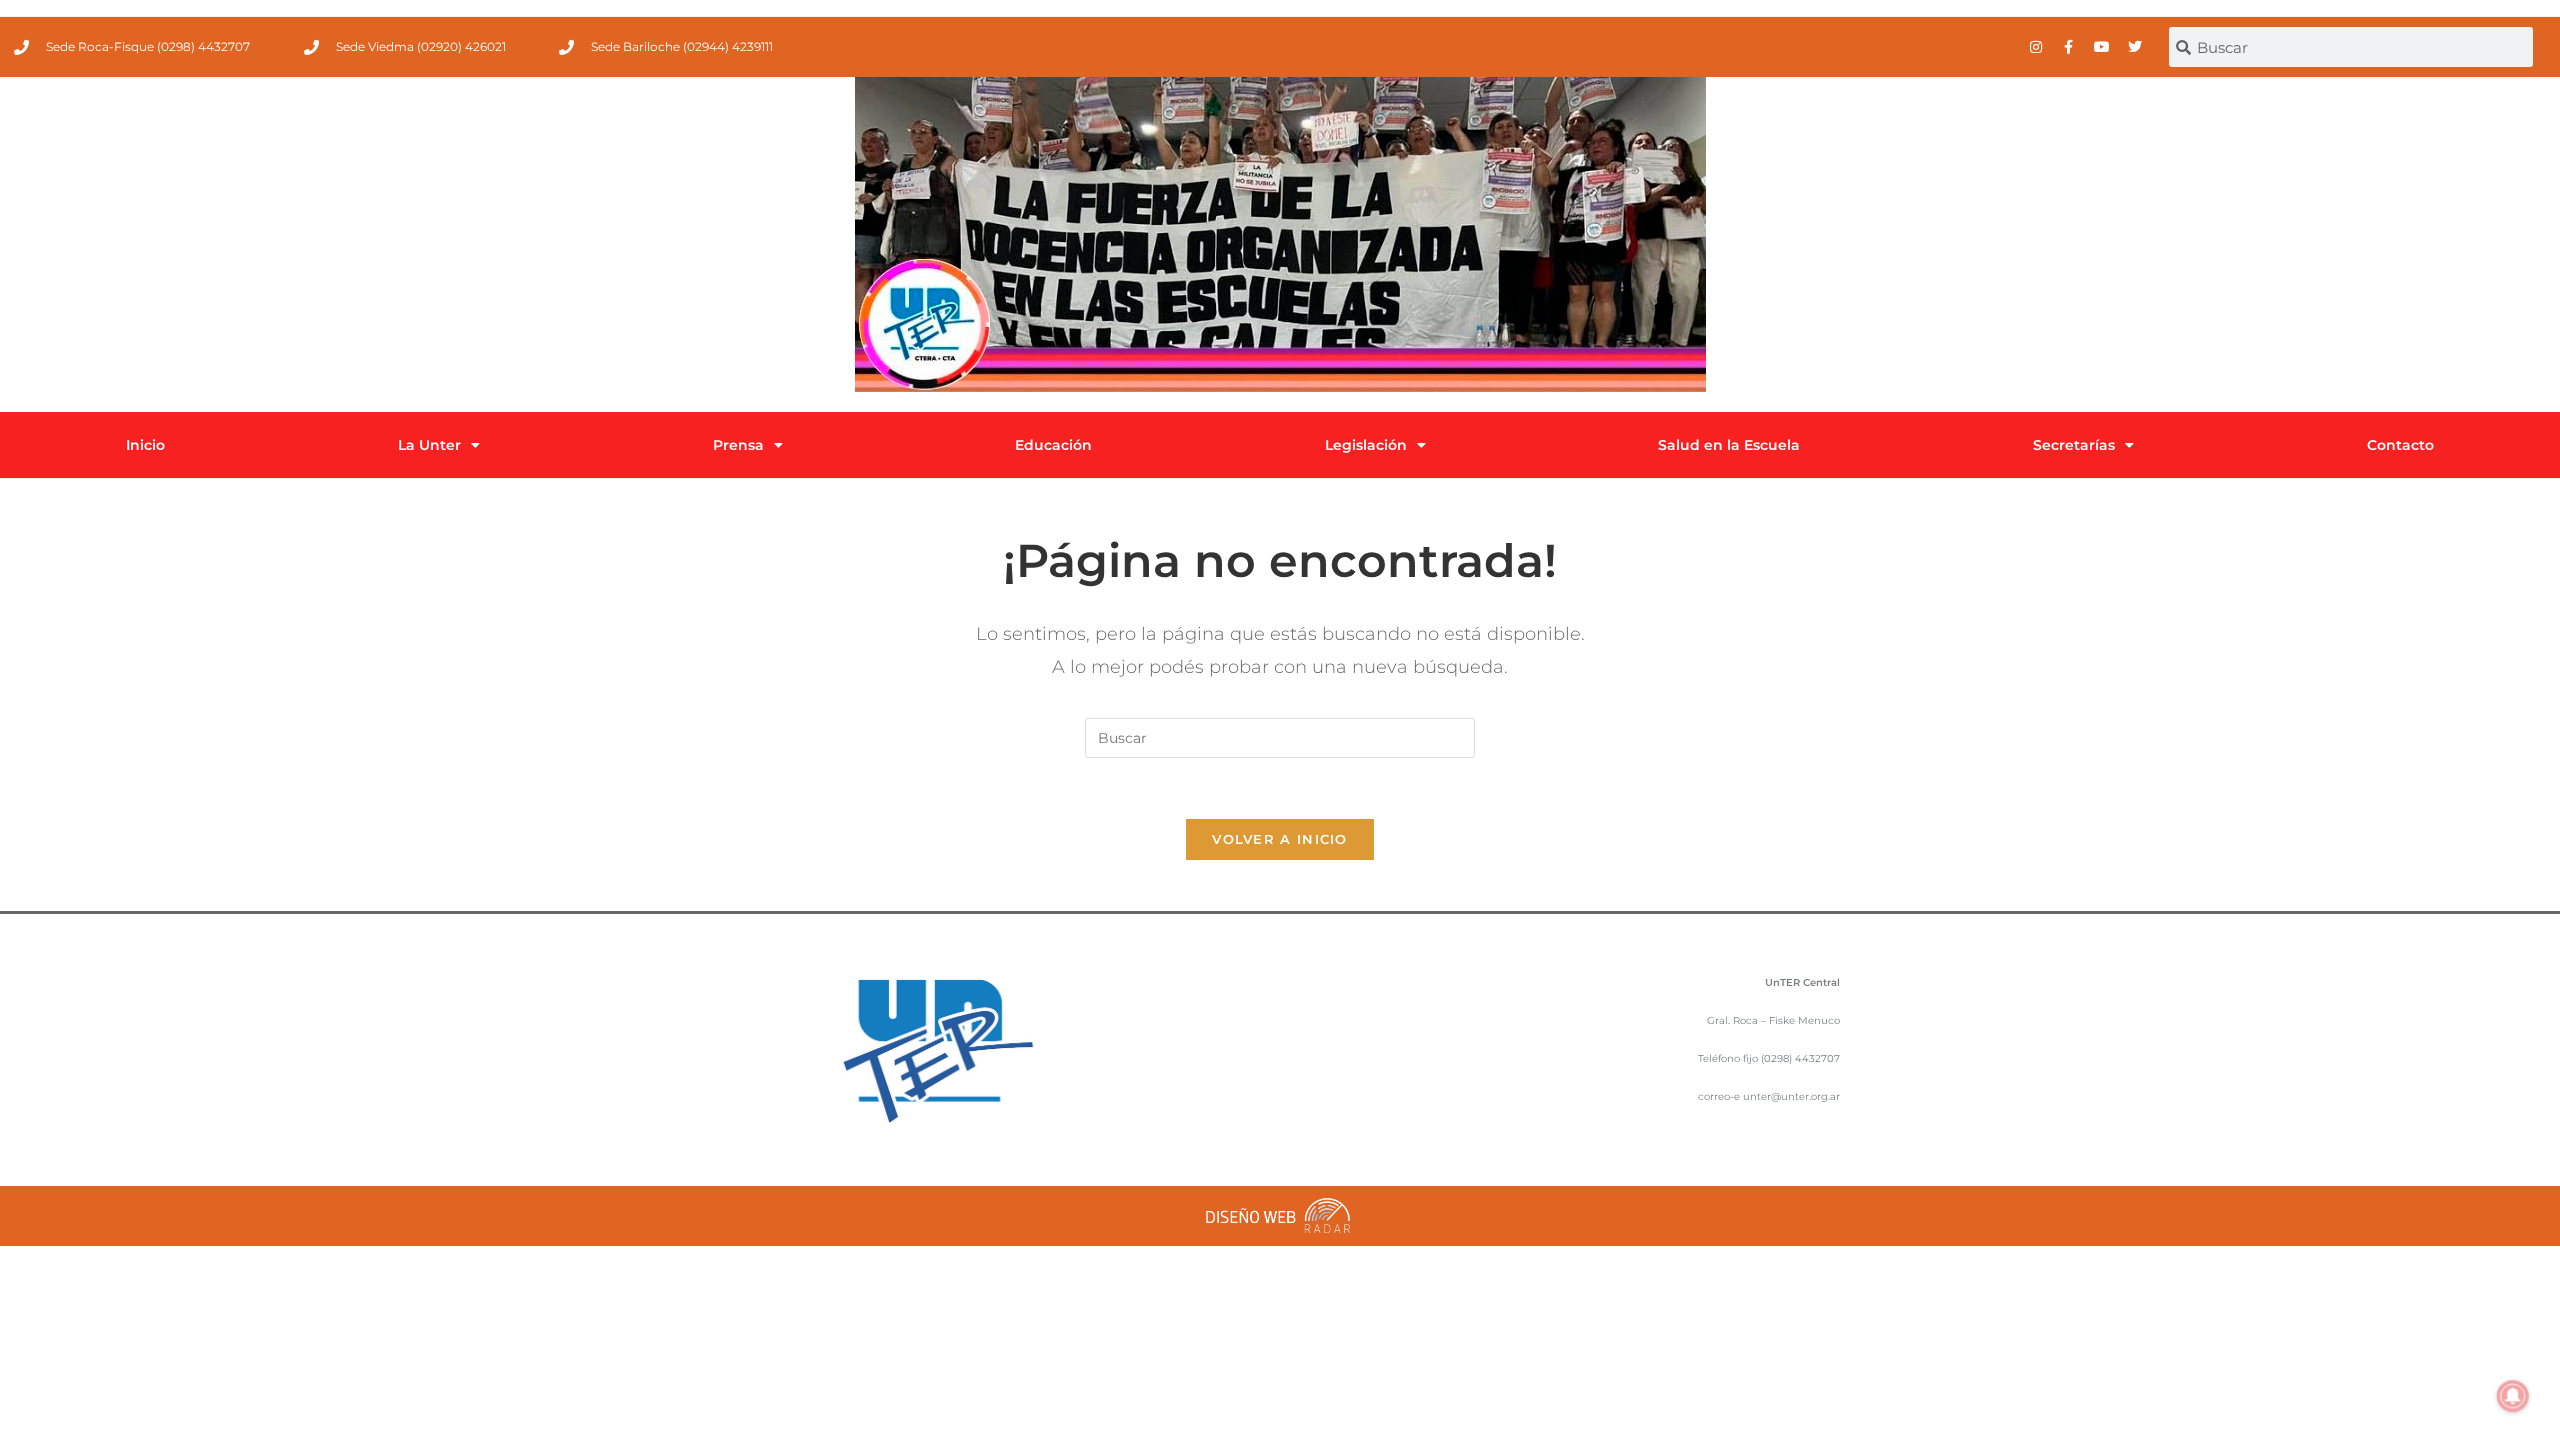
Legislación (1366, 445)
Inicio (145, 445)
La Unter (429, 445)
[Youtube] (2102, 47)
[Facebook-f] (2069, 47)
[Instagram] (2036, 47)
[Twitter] (2135, 47)
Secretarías (2074, 445)
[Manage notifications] (2513, 1396)
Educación (1053, 445)
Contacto (2400, 445)
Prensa (738, 445)
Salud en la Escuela (1729, 445)
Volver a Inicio (1280, 839)
